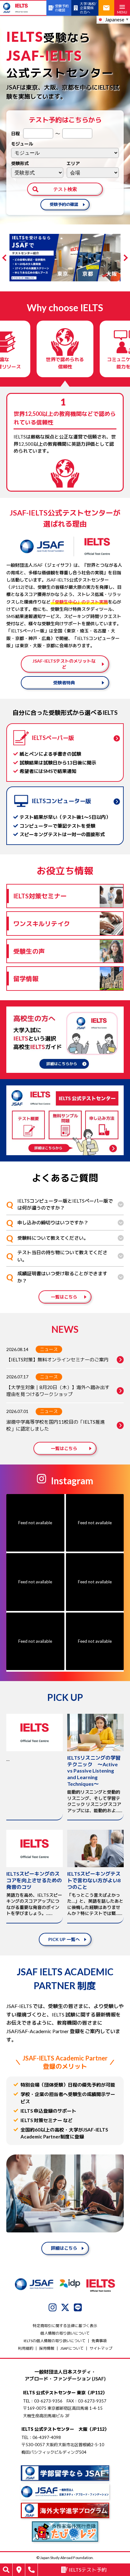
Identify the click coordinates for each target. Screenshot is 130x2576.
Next (124, 258)
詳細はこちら (64, 2248)
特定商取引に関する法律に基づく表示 (65, 2326)
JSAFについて (72, 2348)
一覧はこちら (64, 1297)
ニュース (49, 1349)
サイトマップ (101, 2348)
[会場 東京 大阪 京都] (93, 173)
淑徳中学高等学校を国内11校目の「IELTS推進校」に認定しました (56, 1425)
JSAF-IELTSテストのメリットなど (64, 664)
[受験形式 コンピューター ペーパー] (37, 173)
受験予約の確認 (64, 204)
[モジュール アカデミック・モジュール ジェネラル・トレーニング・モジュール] (65, 153)
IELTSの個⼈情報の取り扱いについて (55, 2341)
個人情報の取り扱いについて (65, 2333)
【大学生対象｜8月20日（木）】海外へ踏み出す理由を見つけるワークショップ (58, 1391)
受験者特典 (64, 683)
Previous (6, 258)
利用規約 (26, 2348)
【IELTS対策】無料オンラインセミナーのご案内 (57, 1360)
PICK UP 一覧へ (64, 1939)
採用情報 (47, 2348)
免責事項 (99, 2341)
